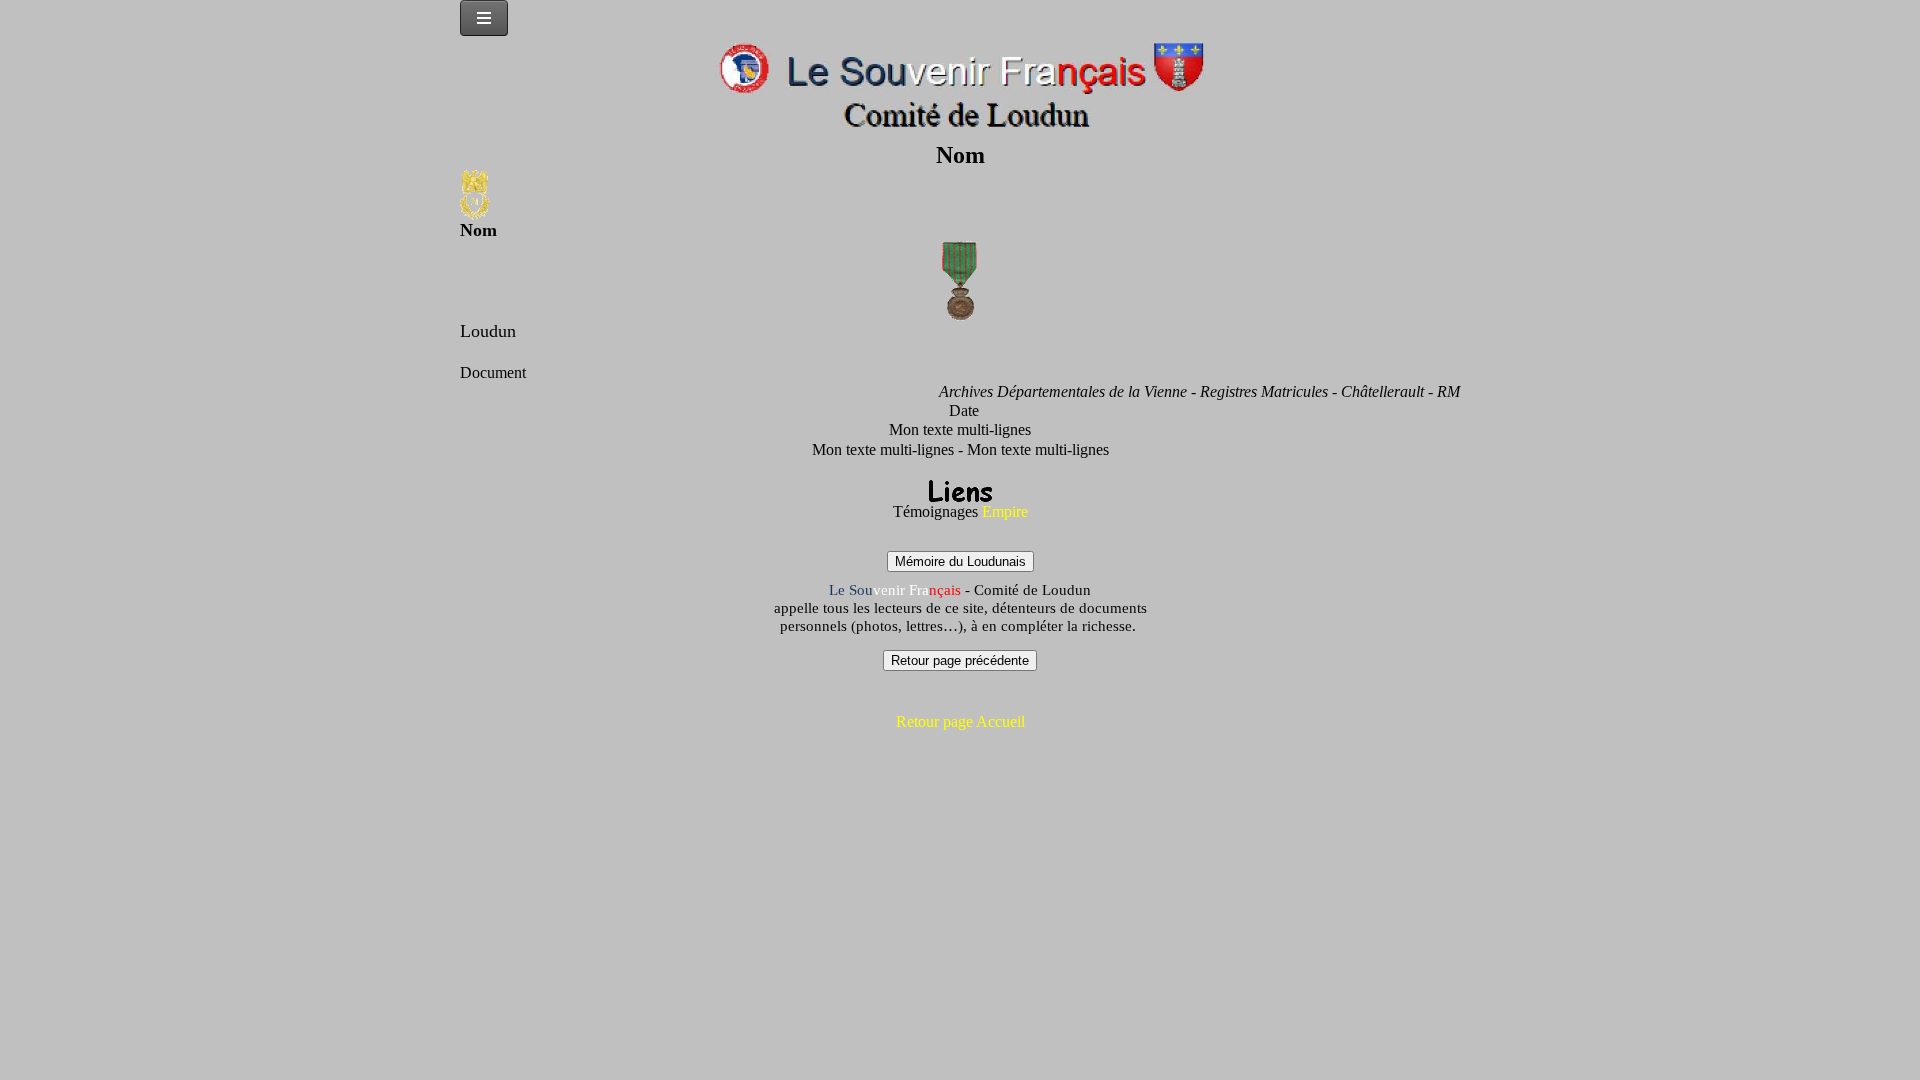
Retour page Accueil (960, 721)
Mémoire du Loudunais (960, 561)
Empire (1005, 511)
